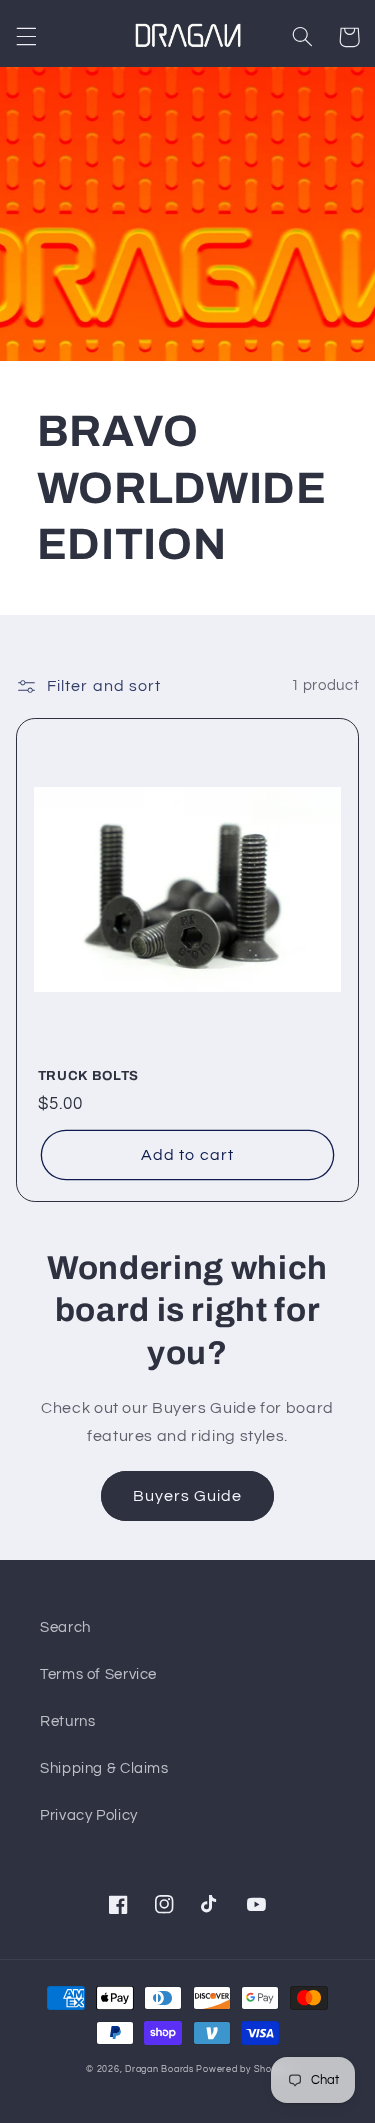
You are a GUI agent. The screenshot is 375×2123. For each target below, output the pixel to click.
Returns (67, 1721)
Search (65, 1627)
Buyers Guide (188, 1496)
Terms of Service (98, 1674)
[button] (26, 37)
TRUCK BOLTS (88, 1075)
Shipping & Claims (104, 1768)
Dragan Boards (159, 2069)
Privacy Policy (89, 1815)
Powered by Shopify (242, 2069)
